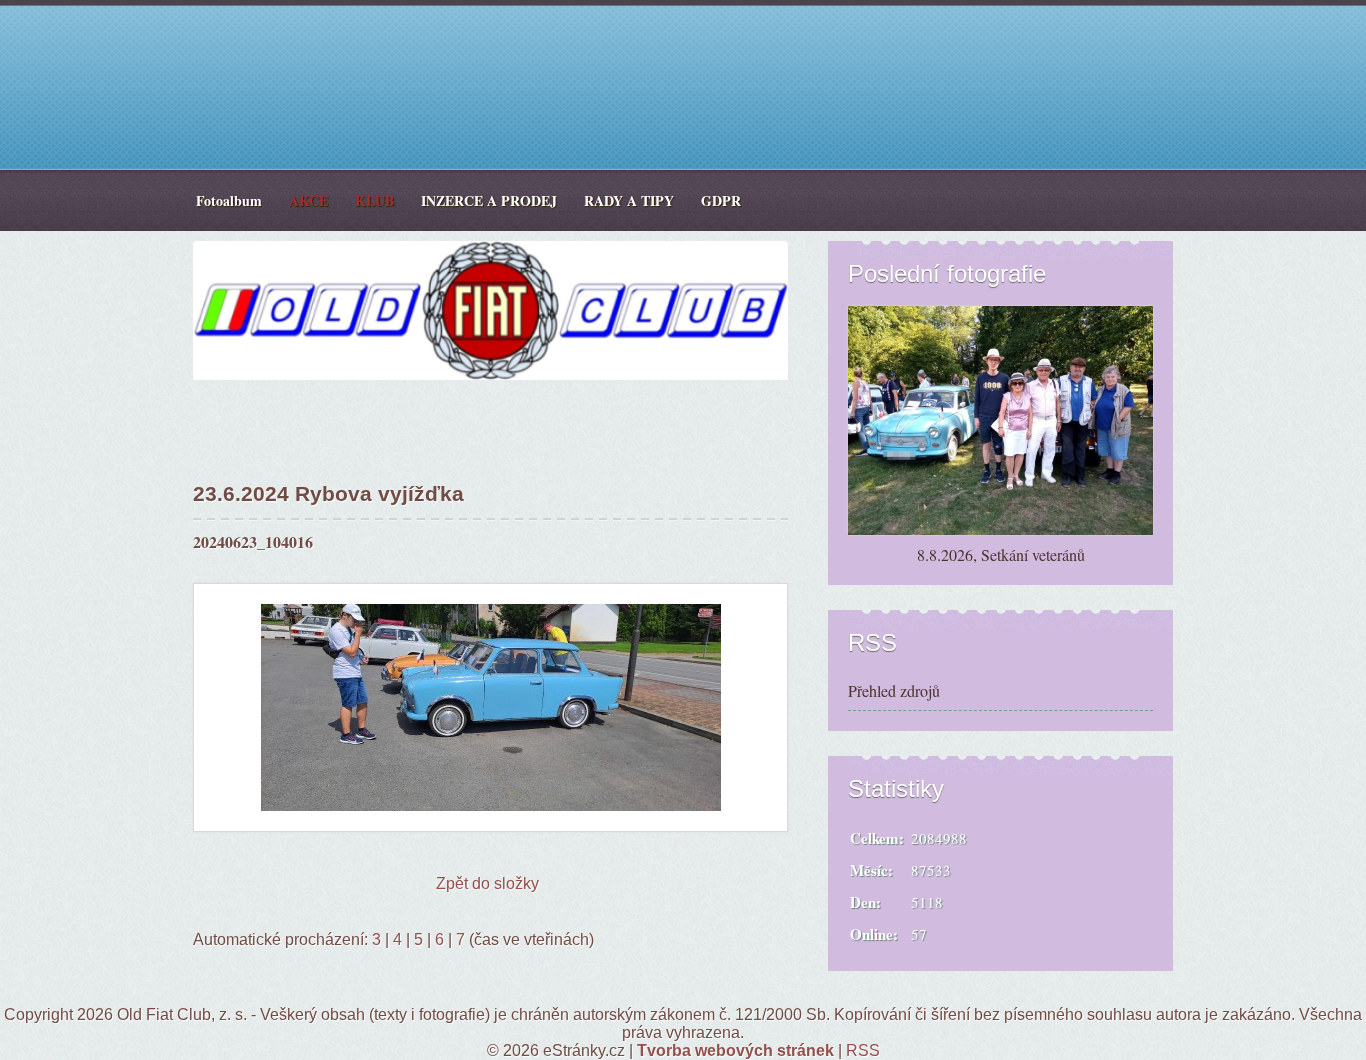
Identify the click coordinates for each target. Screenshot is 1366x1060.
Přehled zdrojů (894, 690)
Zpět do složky (487, 883)
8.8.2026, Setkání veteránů (1001, 554)
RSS (863, 1050)
